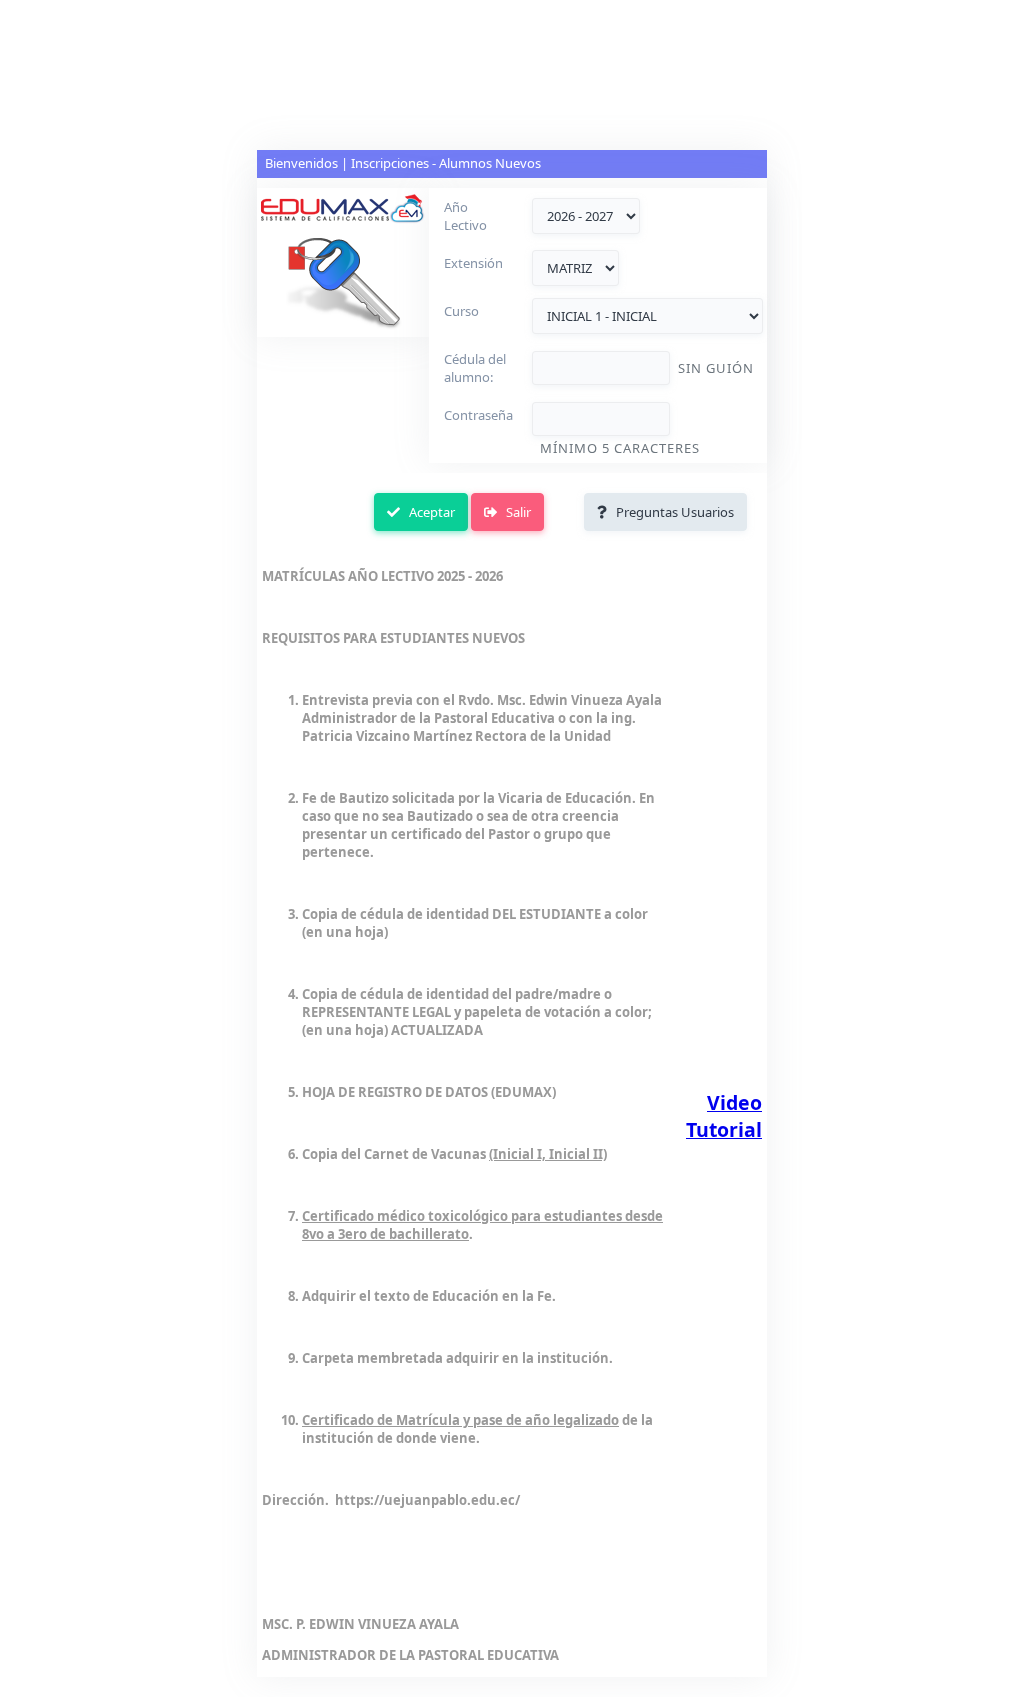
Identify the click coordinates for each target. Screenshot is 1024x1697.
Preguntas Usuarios (670, 512)
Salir (514, 512)
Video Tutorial (724, 1116)
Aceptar (427, 512)
